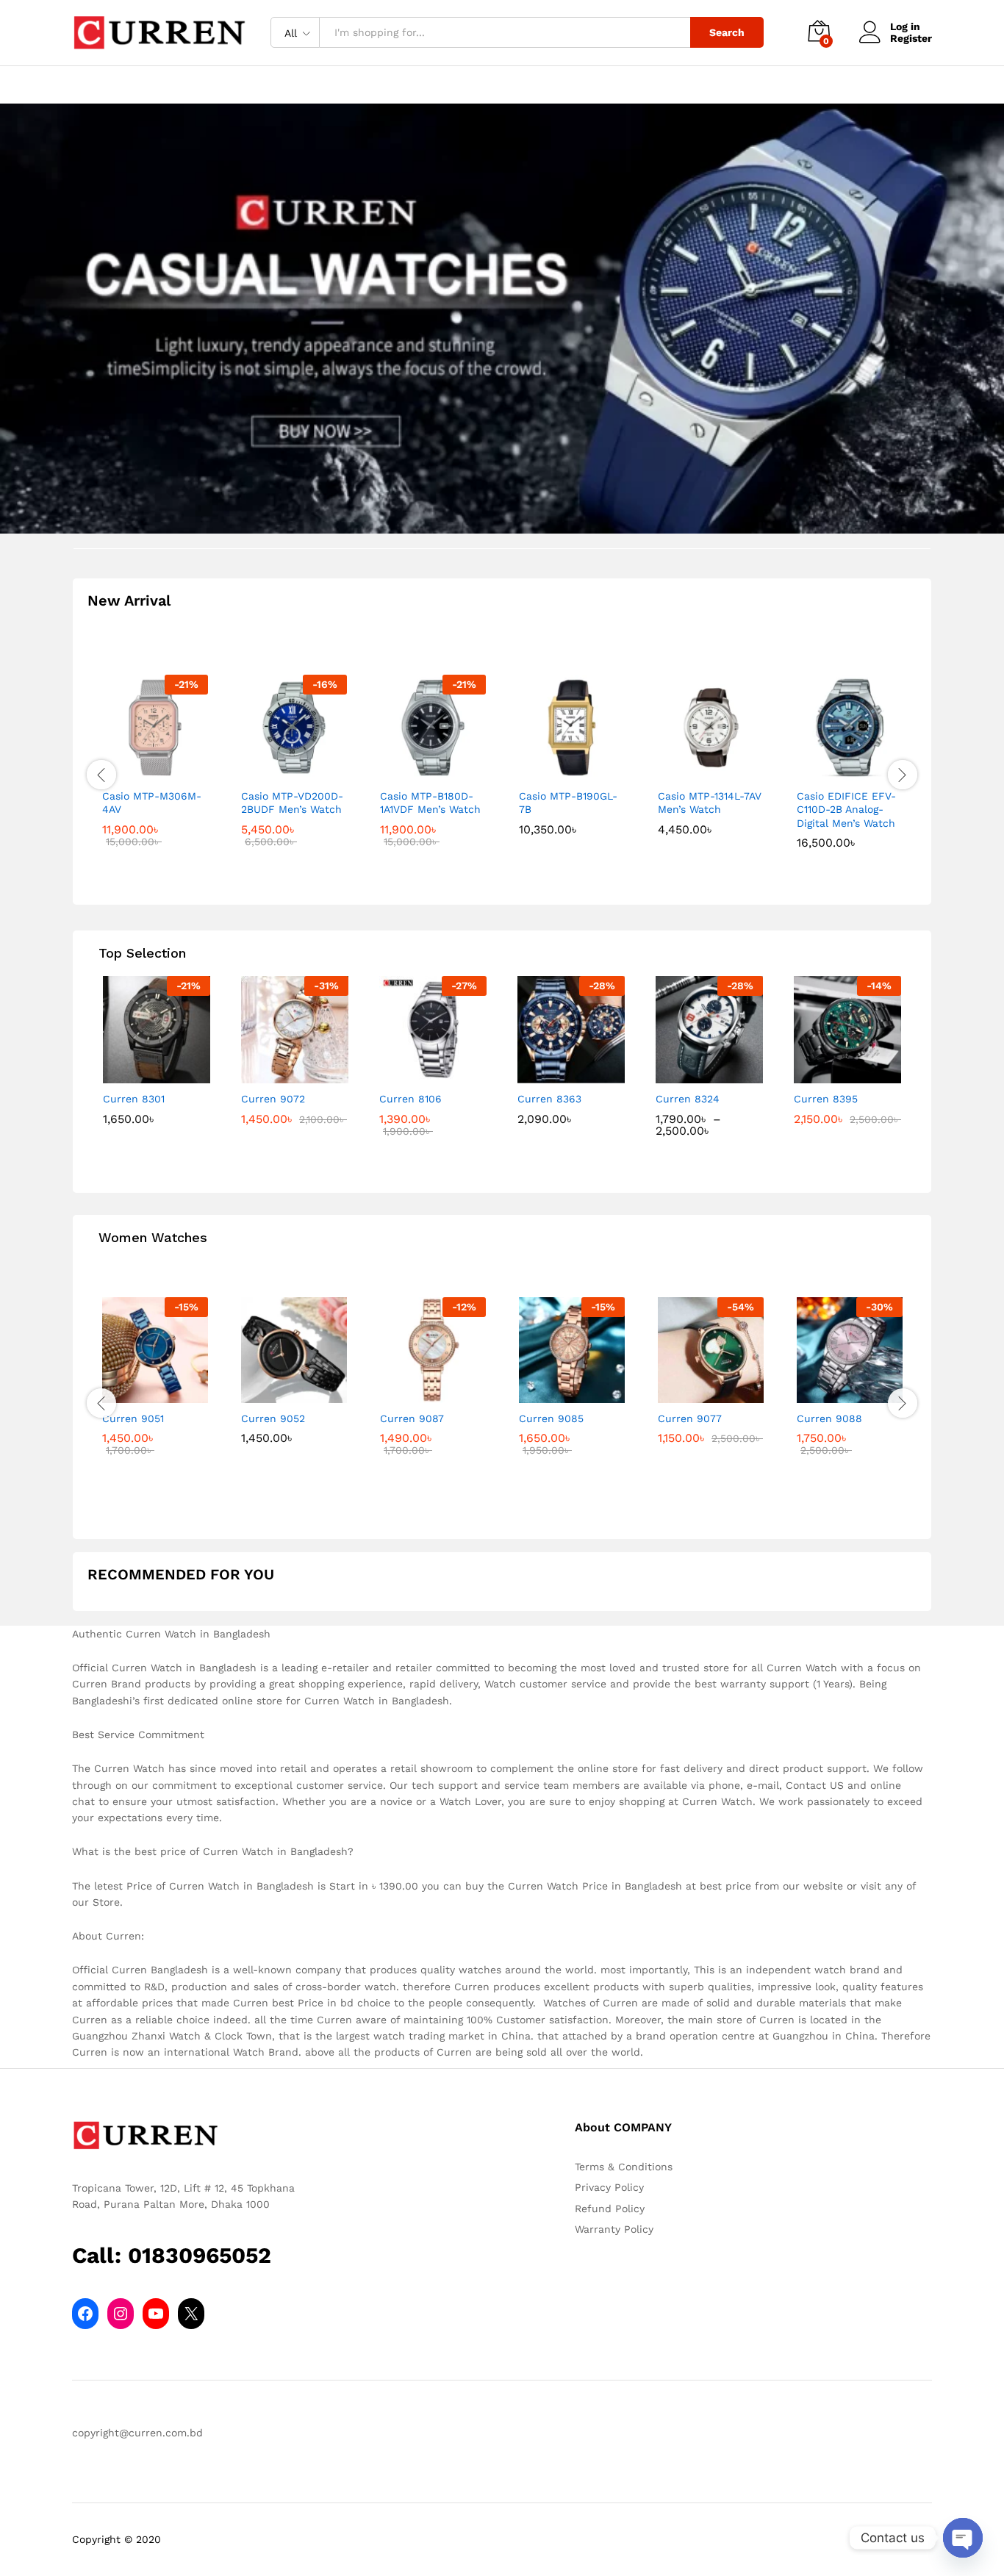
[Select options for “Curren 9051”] (138, 1394)
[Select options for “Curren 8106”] (416, 1074)
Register (911, 38)
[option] (156, 772)
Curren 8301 (134, 1099)
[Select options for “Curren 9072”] (278, 1074)
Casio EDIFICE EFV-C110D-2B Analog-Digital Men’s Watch (846, 809)
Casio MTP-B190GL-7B (568, 803)
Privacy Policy (609, 2187)
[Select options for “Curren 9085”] (555, 1394)
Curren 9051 (133, 1418)
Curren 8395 (826, 1099)
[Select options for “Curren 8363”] (554, 1074)
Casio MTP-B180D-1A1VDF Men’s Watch (430, 803)
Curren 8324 (688, 1099)
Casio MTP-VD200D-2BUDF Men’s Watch (292, 803)
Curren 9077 (690, 1418)
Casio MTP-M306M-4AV (152, 803)
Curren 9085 (551, 1418)
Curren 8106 (410, 1099)
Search (727, 32)
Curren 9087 (412, 1418)
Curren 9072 (273, 1099)
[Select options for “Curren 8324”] (692, 1074)
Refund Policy (610, 2209)
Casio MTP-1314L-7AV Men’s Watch (710, 803)
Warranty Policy (614, 2229)
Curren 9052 (273, 1418)
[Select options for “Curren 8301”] (140, 1074)
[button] (138, 772)
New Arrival (129, 600)
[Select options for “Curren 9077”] (694, 1394)
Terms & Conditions (624, 2167)
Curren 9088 (829, 1418)
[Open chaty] (963, 2538)
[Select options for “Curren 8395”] (831, 1074)
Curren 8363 (549, 1099)
